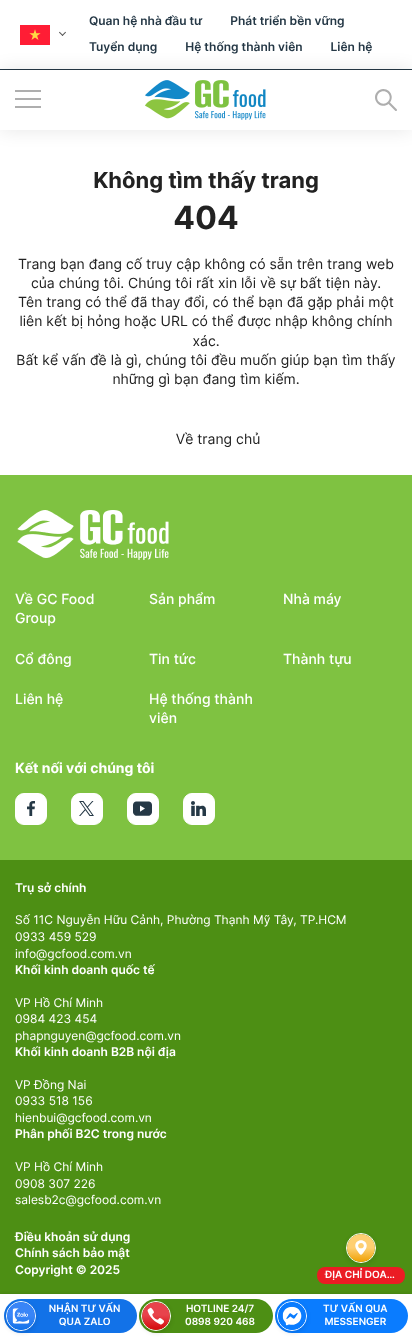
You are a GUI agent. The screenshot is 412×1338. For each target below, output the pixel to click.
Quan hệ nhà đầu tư (145, 20)
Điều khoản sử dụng (72, 1236)
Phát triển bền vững (287, 20)
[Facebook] (31, 809)
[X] (87, 809)
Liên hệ (352, 46)
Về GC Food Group (55, 609)
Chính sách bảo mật (72, 1252)
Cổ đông (43, 659)
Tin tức (172, 659)
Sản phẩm (182, 599)
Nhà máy (312, 599)
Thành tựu (317, 659)
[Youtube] (143, 809)
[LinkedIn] (199, 809)
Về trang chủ (218, 439)
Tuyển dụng (123, 46)
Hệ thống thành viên (243, 46)
